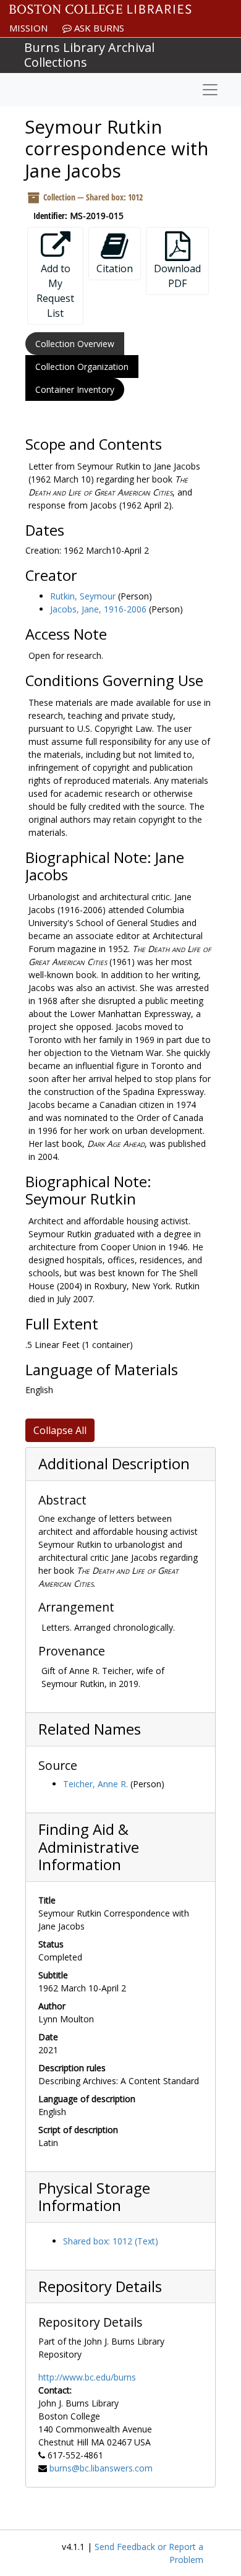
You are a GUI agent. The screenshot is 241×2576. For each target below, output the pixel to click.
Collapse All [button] (60, 1430)
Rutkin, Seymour (83, 596)
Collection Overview (75, 344)
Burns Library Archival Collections (89, 55)
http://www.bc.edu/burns (87, 2377)
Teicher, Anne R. (95, 1784)
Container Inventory (75, 389)
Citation (115, 268)
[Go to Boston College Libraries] (100, 9)
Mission (28, 28)
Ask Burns (98, 28)
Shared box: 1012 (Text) (111, 2241)
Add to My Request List (55, 291)
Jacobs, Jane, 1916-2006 (98, 609)
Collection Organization (82, 367)
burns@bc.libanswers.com (101, 2468)
